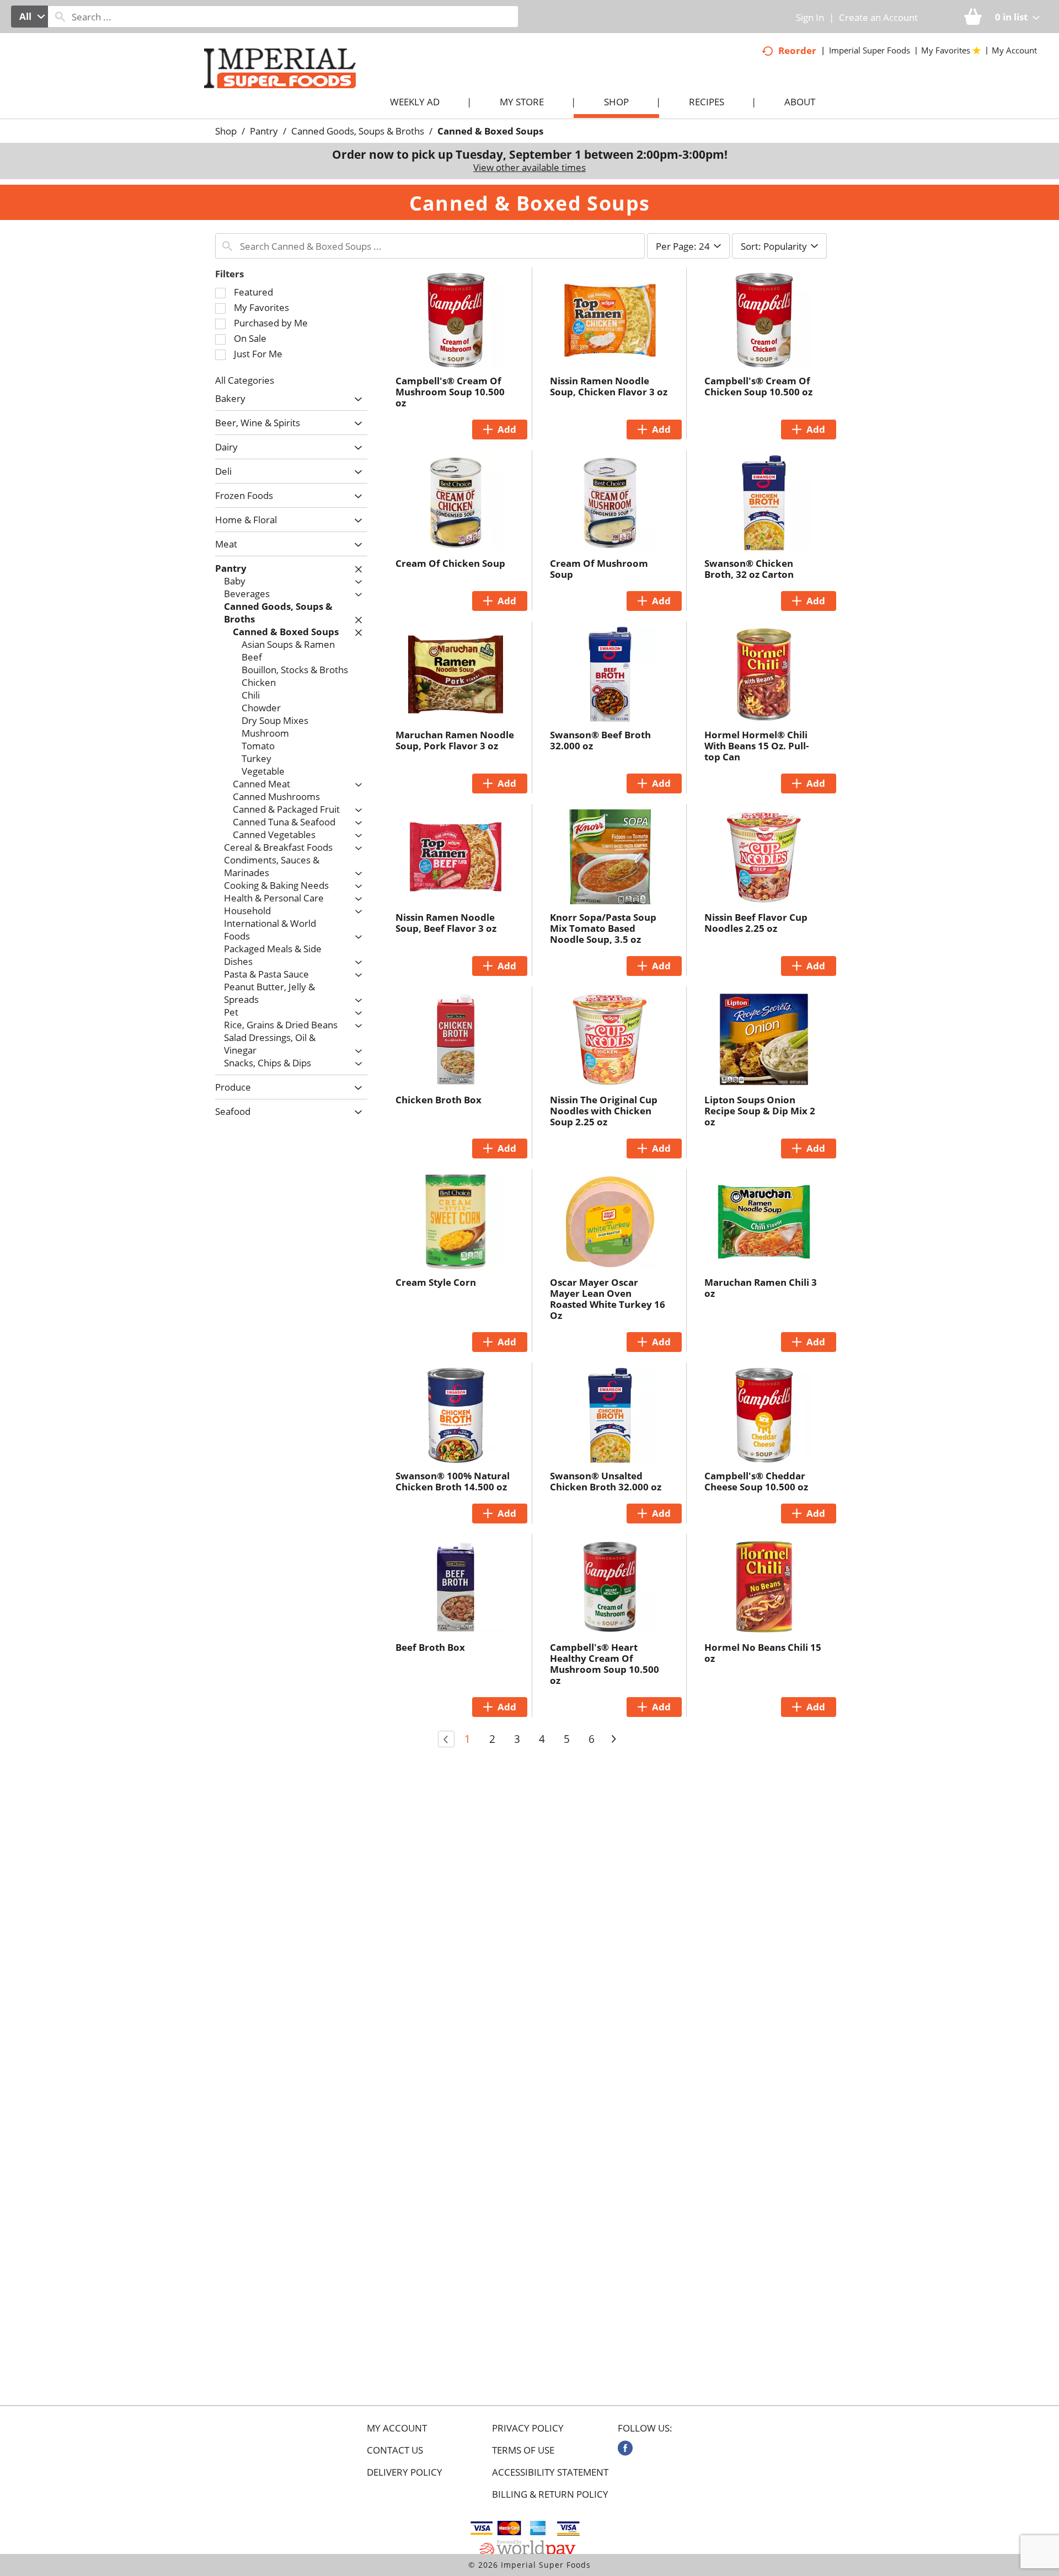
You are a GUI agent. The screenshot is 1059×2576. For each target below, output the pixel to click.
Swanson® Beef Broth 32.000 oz (600, 740)
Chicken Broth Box (438, 1100)
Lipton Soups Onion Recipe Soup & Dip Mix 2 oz (760, 1111)
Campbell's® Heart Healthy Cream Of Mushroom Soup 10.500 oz (605, 1664)
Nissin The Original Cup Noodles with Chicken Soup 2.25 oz (604, 1111)
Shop (226, 131)
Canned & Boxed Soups (490, 131)
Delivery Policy (405, 2472)
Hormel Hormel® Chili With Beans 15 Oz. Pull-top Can (756, 746)
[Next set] (613, 1739)
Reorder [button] (797, 50)
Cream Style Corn (436, 1282)
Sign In (810, 17)
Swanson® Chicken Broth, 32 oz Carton (749, 569)
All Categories (245, 380)
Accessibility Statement (550, 2472)
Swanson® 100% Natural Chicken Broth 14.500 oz (453, 1481)
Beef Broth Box (430, 1647)
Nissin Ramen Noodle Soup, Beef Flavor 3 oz (446, 923)
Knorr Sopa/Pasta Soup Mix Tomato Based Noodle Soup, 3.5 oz (603, 928)
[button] (355, 399)
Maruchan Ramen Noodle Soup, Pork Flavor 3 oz (455, 740)
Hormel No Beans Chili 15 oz (763, 1653)
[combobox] (30, 17)
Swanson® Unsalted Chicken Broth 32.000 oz (606, 1481)
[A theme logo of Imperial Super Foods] (291, 89)
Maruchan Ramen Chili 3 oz (761, 1288)
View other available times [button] (529, 167)
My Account (397, 2428)
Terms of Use (523, 2450)
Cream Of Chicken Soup (450, 563)
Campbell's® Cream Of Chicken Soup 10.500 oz (758, 386)
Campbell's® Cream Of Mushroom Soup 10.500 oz (450, 392)
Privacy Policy (528, 2428)
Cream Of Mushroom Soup (599, 569)
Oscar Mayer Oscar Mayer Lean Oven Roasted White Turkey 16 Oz (608, 1299)
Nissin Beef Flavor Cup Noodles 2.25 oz (756, 923)
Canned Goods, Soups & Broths (358, 131)
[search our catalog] (60, 17)
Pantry (264, 131)
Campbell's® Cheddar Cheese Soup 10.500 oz (756, 1481)
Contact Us (395, 2450)
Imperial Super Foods (870, 50)
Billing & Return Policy (550, 2494)
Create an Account (878, 17)
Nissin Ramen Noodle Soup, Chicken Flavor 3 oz (609, 386)
